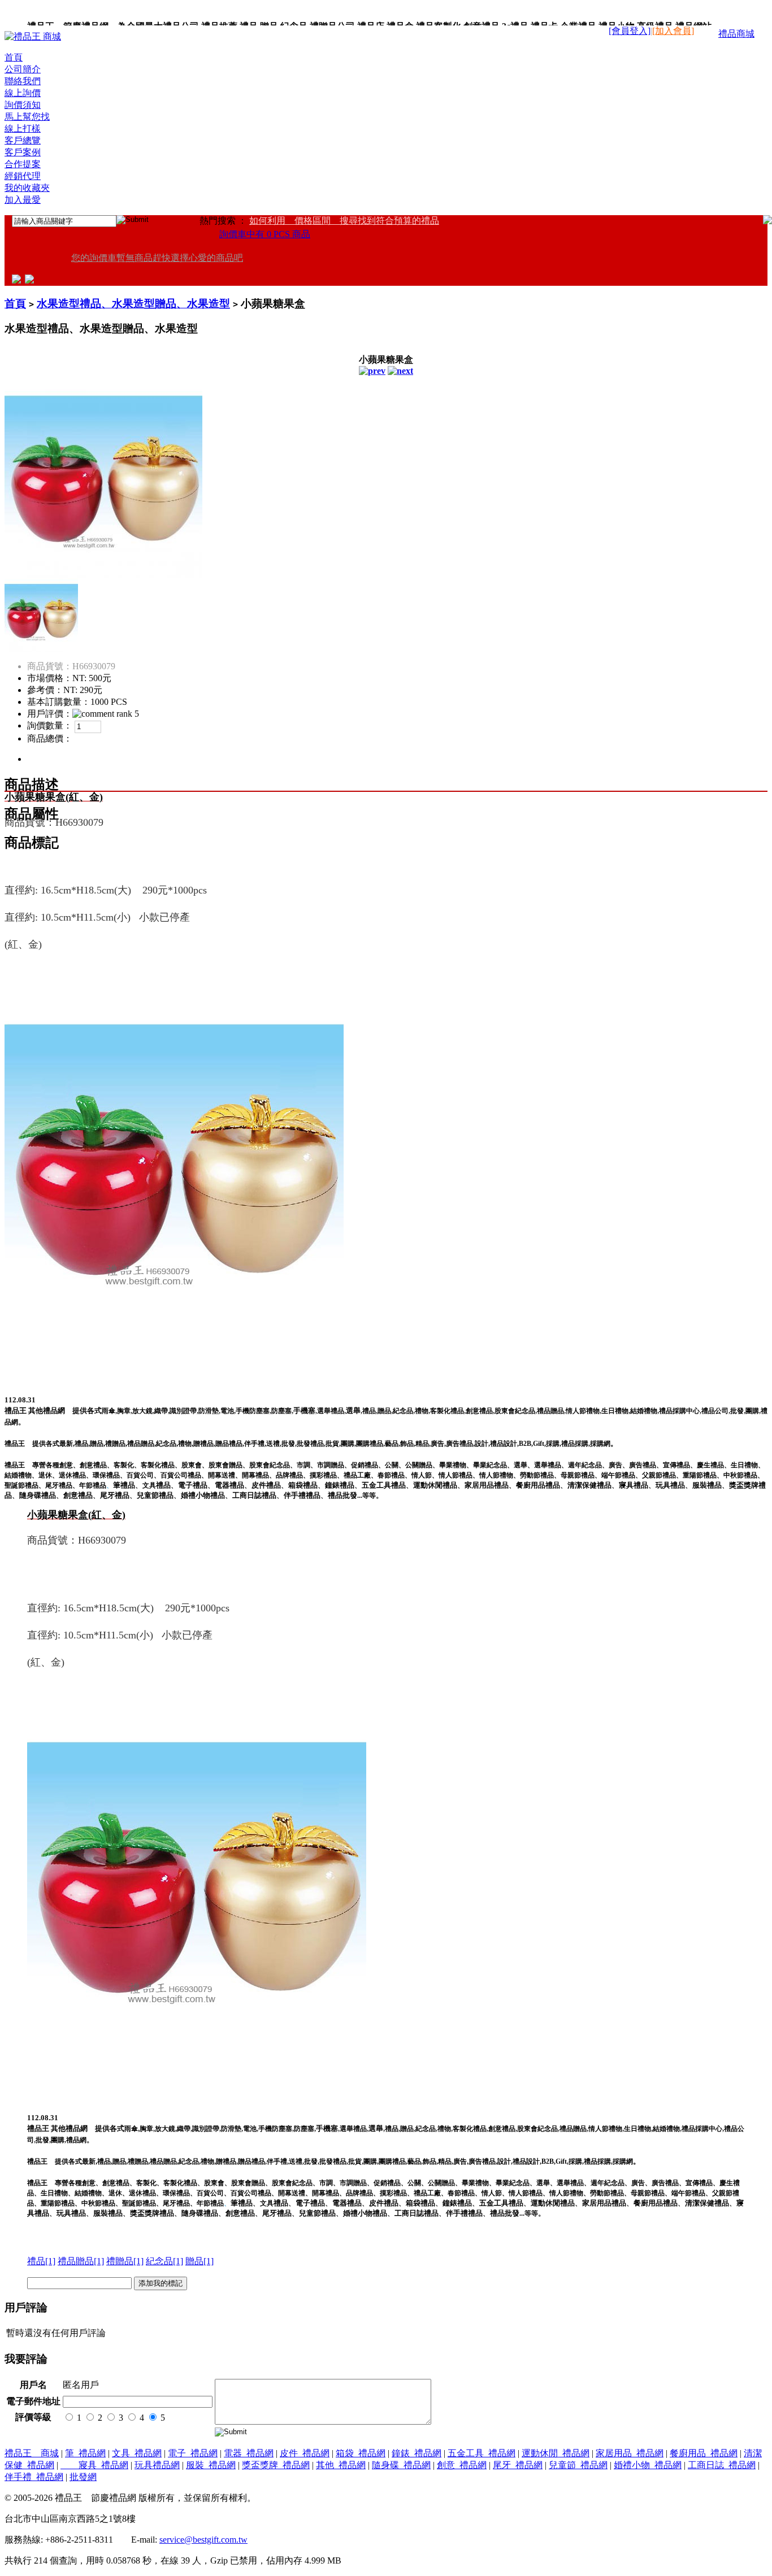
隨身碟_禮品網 (401, 2465)
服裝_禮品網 (211, 2465)
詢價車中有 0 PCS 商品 (265, 234)
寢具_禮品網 (94, 2465)
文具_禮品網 (137, 2453)
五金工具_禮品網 (482, 2453)
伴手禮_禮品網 (34, 2477)
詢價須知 (23, 105)
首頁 (14, 57)
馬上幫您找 (27, 117)
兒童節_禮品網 (578, 2465)
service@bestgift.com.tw (203, 2540)
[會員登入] (630, 31)
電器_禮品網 (249, 2453)
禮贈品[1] (125, 2261)
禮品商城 (736, 34)
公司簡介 (23, 69)
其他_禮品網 (341, 2465)
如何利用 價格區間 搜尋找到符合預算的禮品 (344, 221)
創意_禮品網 (462, 2465)
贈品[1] (199, 2261)
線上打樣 (23, 128)
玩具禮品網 (157, 2465)
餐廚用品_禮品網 (704, 2453)
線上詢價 (23, 93)
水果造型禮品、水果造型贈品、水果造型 (133, 304)
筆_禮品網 (85, 2453)
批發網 (83, 2477)
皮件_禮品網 (305, 2453)
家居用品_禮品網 (630, 2453)
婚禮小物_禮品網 (648, 2465)
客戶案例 (23, 152)
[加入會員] (673, 31)
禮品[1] (41, 2261)
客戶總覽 (23, 140)
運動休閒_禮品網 (556, 2453)
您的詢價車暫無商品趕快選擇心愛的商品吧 (157, 258)
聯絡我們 (23, 81)
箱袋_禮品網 (361, 2453)
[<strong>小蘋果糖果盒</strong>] (103, 575)
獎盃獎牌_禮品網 (276, 2465)
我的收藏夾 (27, 188)
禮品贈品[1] (81, 2261)
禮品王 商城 (32, 2453)
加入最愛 (23, 200)
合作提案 (23, 164)
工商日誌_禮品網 (722, 2465)
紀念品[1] (164, 2261)
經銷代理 (23, 176)
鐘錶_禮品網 (417, 2453)
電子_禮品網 (193, 2453)
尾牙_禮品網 (518, 2465)
